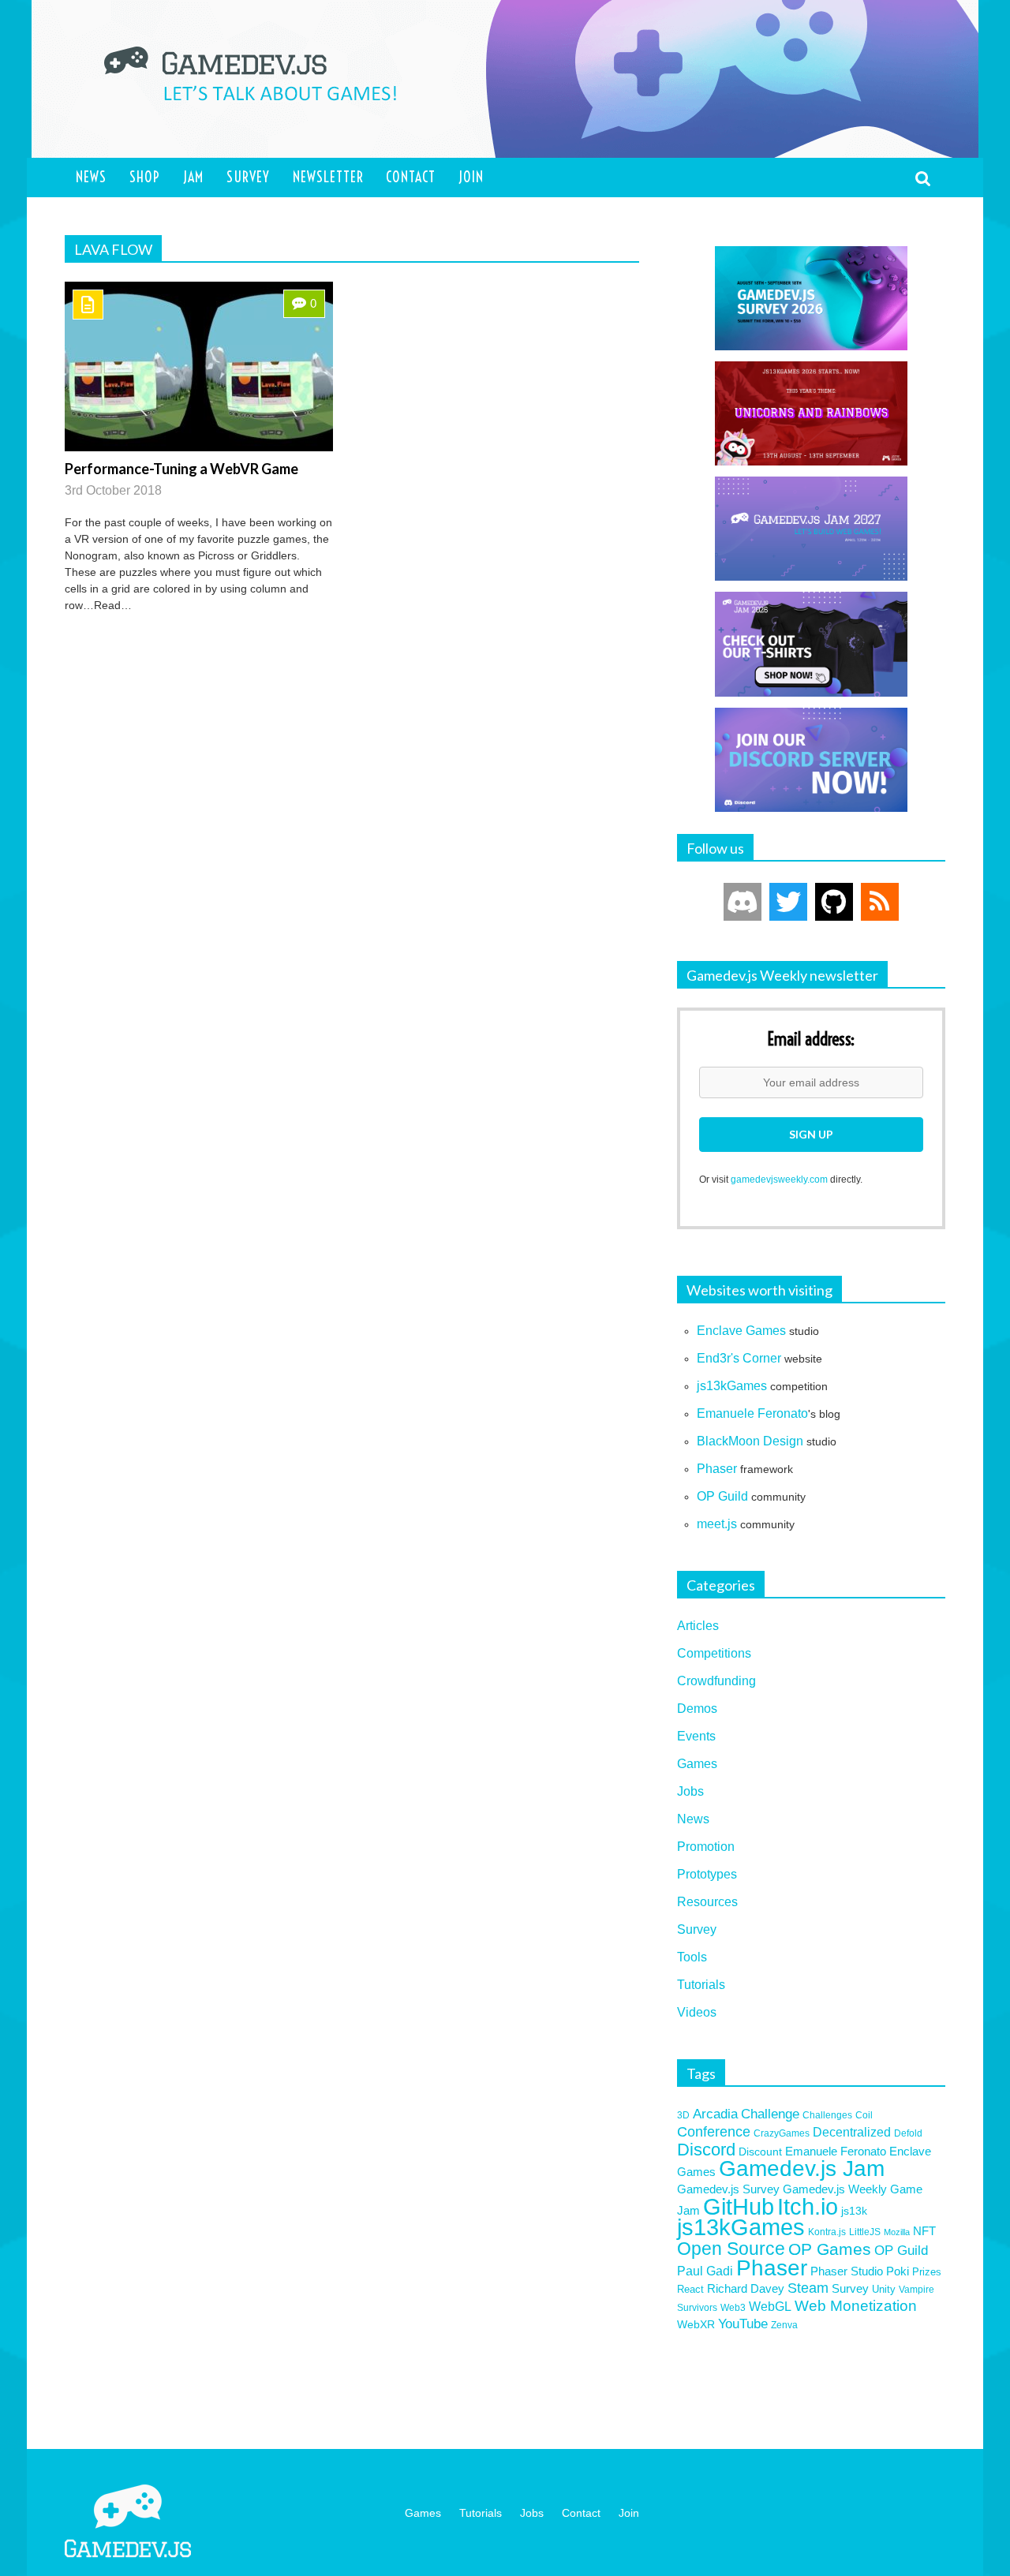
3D (683, 2115)
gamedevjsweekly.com (779, 1180)
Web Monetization (856, 2306)
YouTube (743, 2324)
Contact (411, 177)
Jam (193, 177)
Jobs (690, 1791)
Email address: (811, 1040)
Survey (248, 177)
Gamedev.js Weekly (835, 2189)
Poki (898, 2271)
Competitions (714, 1653)
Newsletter (328, 177)
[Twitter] (788, 902)
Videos (697, 2012)
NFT (924, 2231)
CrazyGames (782, 2133)
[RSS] (880, 902)
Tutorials (701, 1985)
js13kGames (732, 1386)
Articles (698, 1626)
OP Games (830, 2249)
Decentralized (852, 2132)
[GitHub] (834, 902)
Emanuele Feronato (752, 1413)
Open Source (731, 2249)
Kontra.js (827, 2232)
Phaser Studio (847, 2271)
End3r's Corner (739, 1358)
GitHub (739, 2206)
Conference (714, 2132)
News (91, 177)
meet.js (717, 1524)
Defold (908, 2133)
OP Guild (722, 1496)
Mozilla (897, 2232)
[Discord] (743, 902)
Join (471, 177)
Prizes (927, 2272)
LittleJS (865, 2232)
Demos (697, 1709)
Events (696, 1736)
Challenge (770, 2114)
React (690, 2289)
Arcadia (715, 2114)
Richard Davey (746, 2289)
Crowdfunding (716, 1681)
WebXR (696, 2324)
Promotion (706, 1847)
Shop (145, 177)
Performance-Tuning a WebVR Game (181, 469)
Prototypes (707, 1874)
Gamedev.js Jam (802, 2168)
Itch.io (808, 2207)
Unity (884, 2289)
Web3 (733, 2307)
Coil (864, 2115)
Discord (706, 2150)
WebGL (770, 2307)
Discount (760, 2152)
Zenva (784, 2325)
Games (697, 1764)
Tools (692, 1957)
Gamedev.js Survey (728, 2189)
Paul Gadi (705, 2271)
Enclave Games (741, 1331)
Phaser (717, 1469)
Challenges (827, 2115)
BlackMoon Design (750, 1441)
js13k (854, 2211)
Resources (707, 1902)
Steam (808, 2288)
